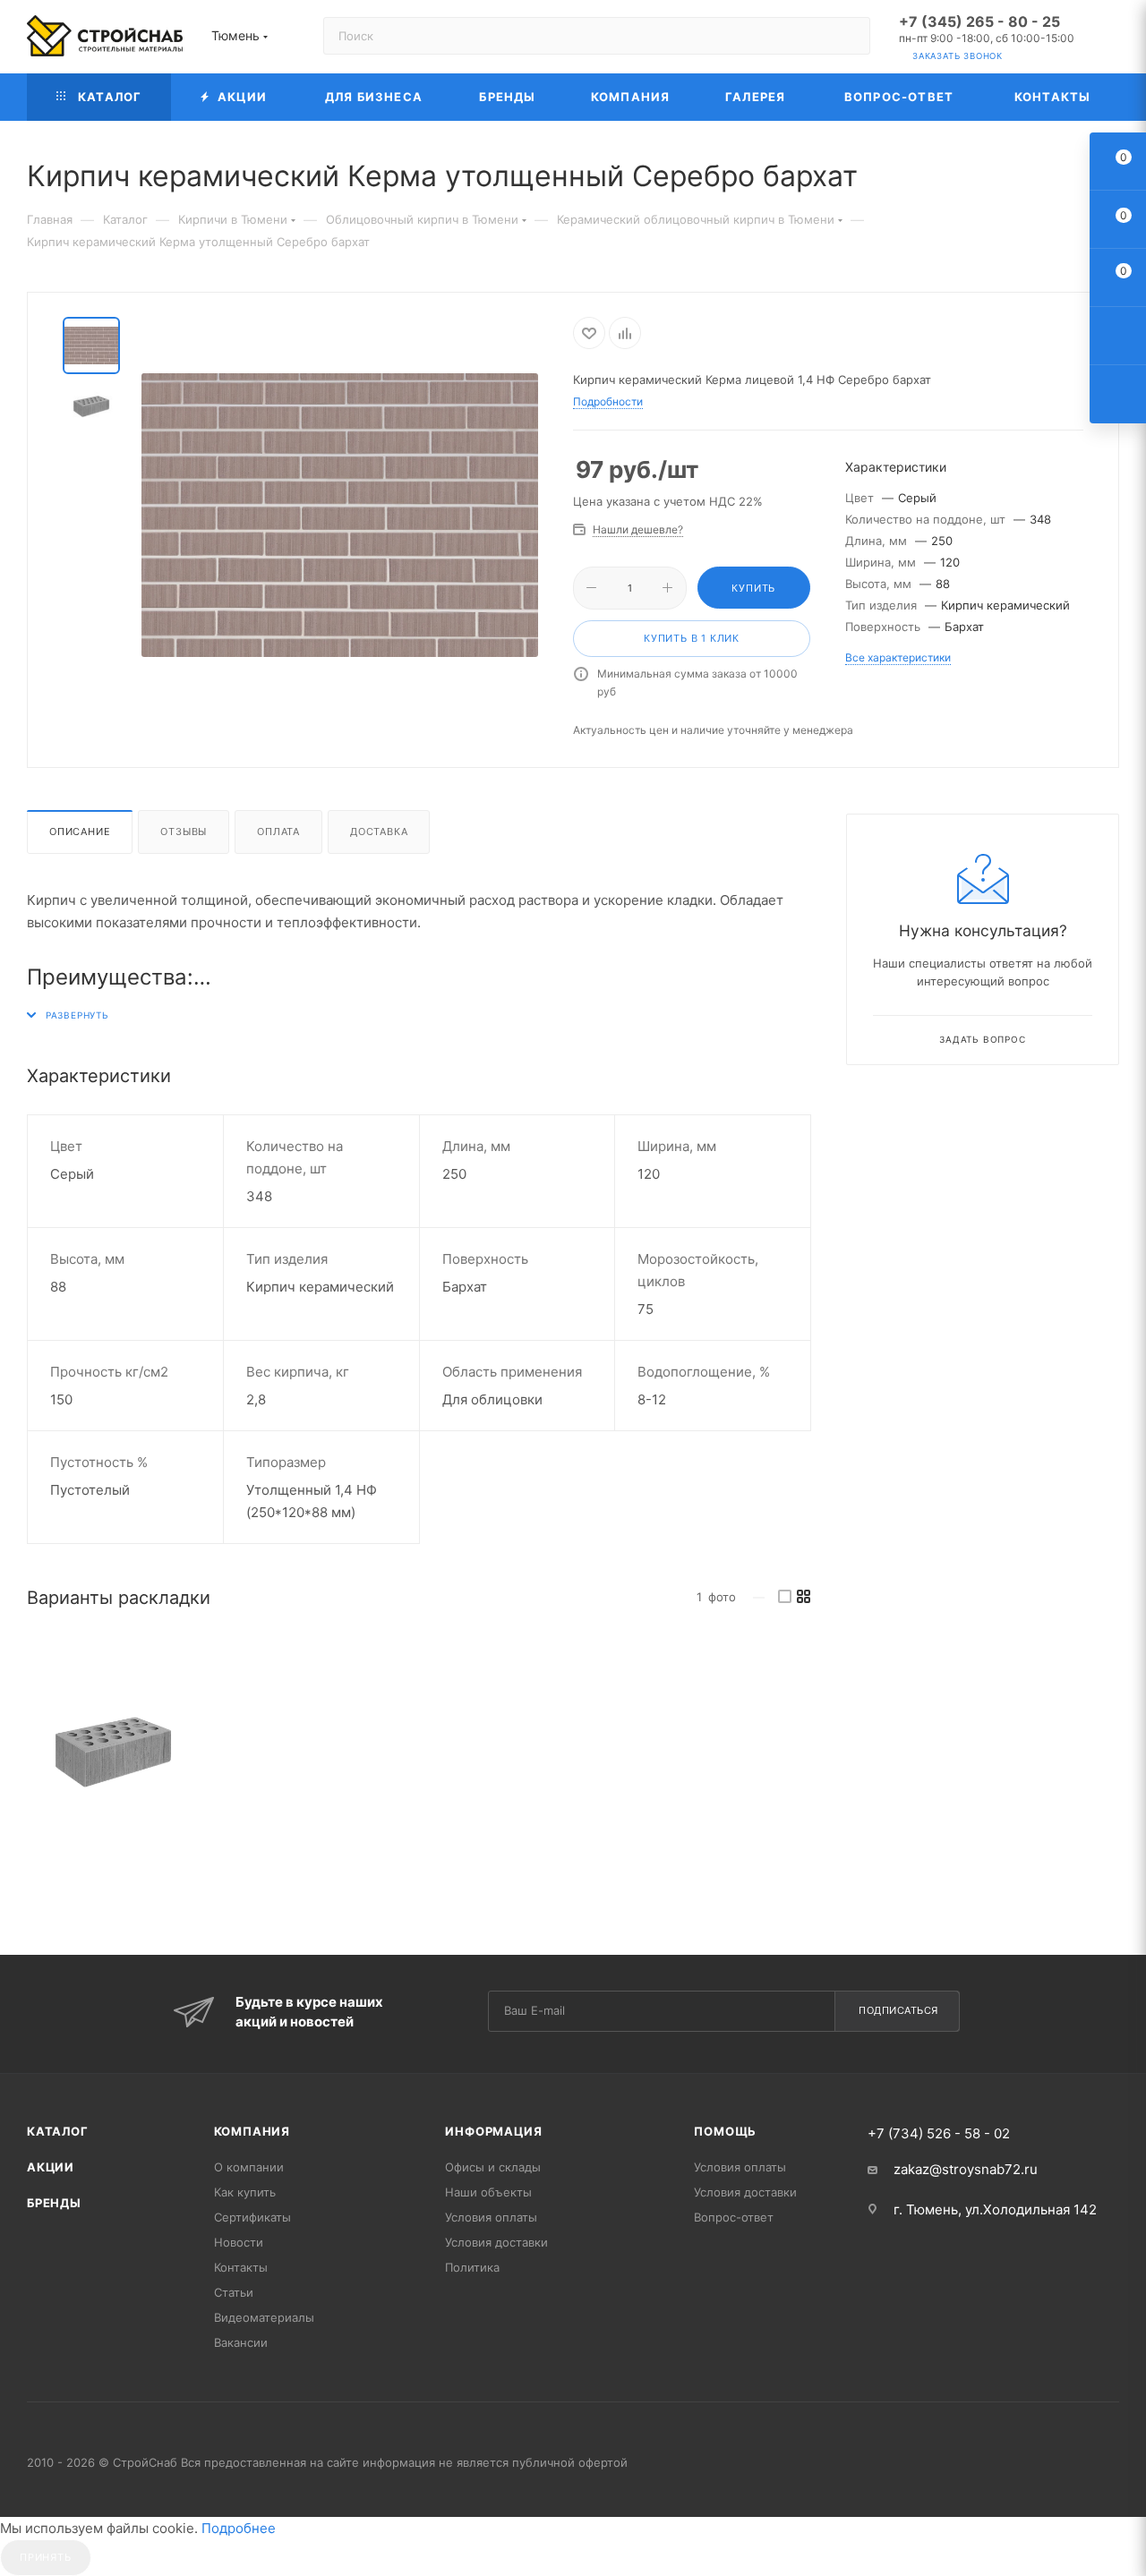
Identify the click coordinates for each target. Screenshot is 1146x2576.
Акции (51, 2167)
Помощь (725, 2131)
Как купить (245, 2192)
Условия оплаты (491, 2217)
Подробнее (239, 2528)
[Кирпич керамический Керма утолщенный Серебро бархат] (113, 1752)
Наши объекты (488, 2192)
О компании (249, 2167)
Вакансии (241, 2342)
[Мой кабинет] (1111, 40)
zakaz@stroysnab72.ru (966, 2169)
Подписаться (898, 2010)
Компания (252, 2131)
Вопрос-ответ (734, 2217)
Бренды (54, 2203)
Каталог (58, 2131)
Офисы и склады (493, 2167)
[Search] (848, 36)
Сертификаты (252, 2217)
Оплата (278, 832)
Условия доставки (496, 2242)
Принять (46, 2557)
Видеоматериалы (264, 2317)
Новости (239, 2242)
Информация (493, 2131)
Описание (80, 832)
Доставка (379, 832)
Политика (472, 2267)
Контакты (241, 2267)
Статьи (234, 2292)
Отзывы (184, 832)
